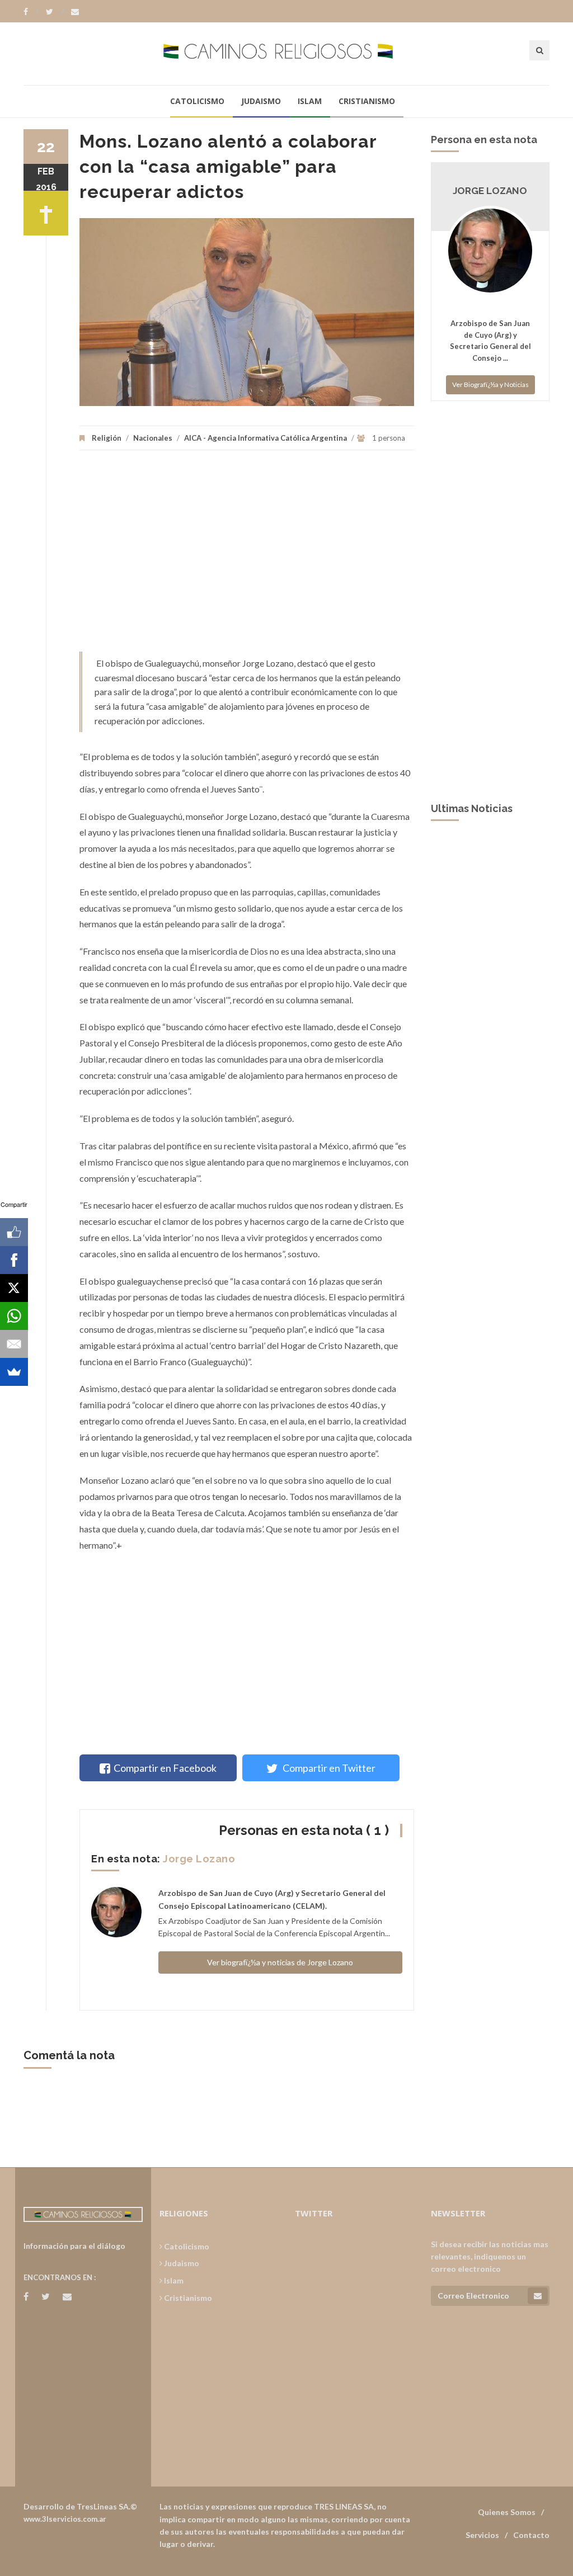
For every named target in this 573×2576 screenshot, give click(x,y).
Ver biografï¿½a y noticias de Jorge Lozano (280, 1962)
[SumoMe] (14, 1372)
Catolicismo (197, 101)
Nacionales (153, 438)
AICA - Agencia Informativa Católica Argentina (266, 438)
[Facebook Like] (14, 1232)
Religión (107, 438)
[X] (14, 1288)
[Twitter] (55, 12)
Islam (310, 101)
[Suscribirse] (538, 2296)
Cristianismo (367, 101)
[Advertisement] (247, 556)
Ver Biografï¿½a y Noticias (490, 384)
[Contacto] (75, 12)
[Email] (14, 1344)
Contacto (531, 2535)
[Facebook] (31, 12)
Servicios (482, 2535)
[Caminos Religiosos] (287, 53)
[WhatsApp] (14, 1316)
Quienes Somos (507, 2512)
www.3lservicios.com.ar (65, 2519)
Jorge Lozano (199, 1859)
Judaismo (261, 101)
